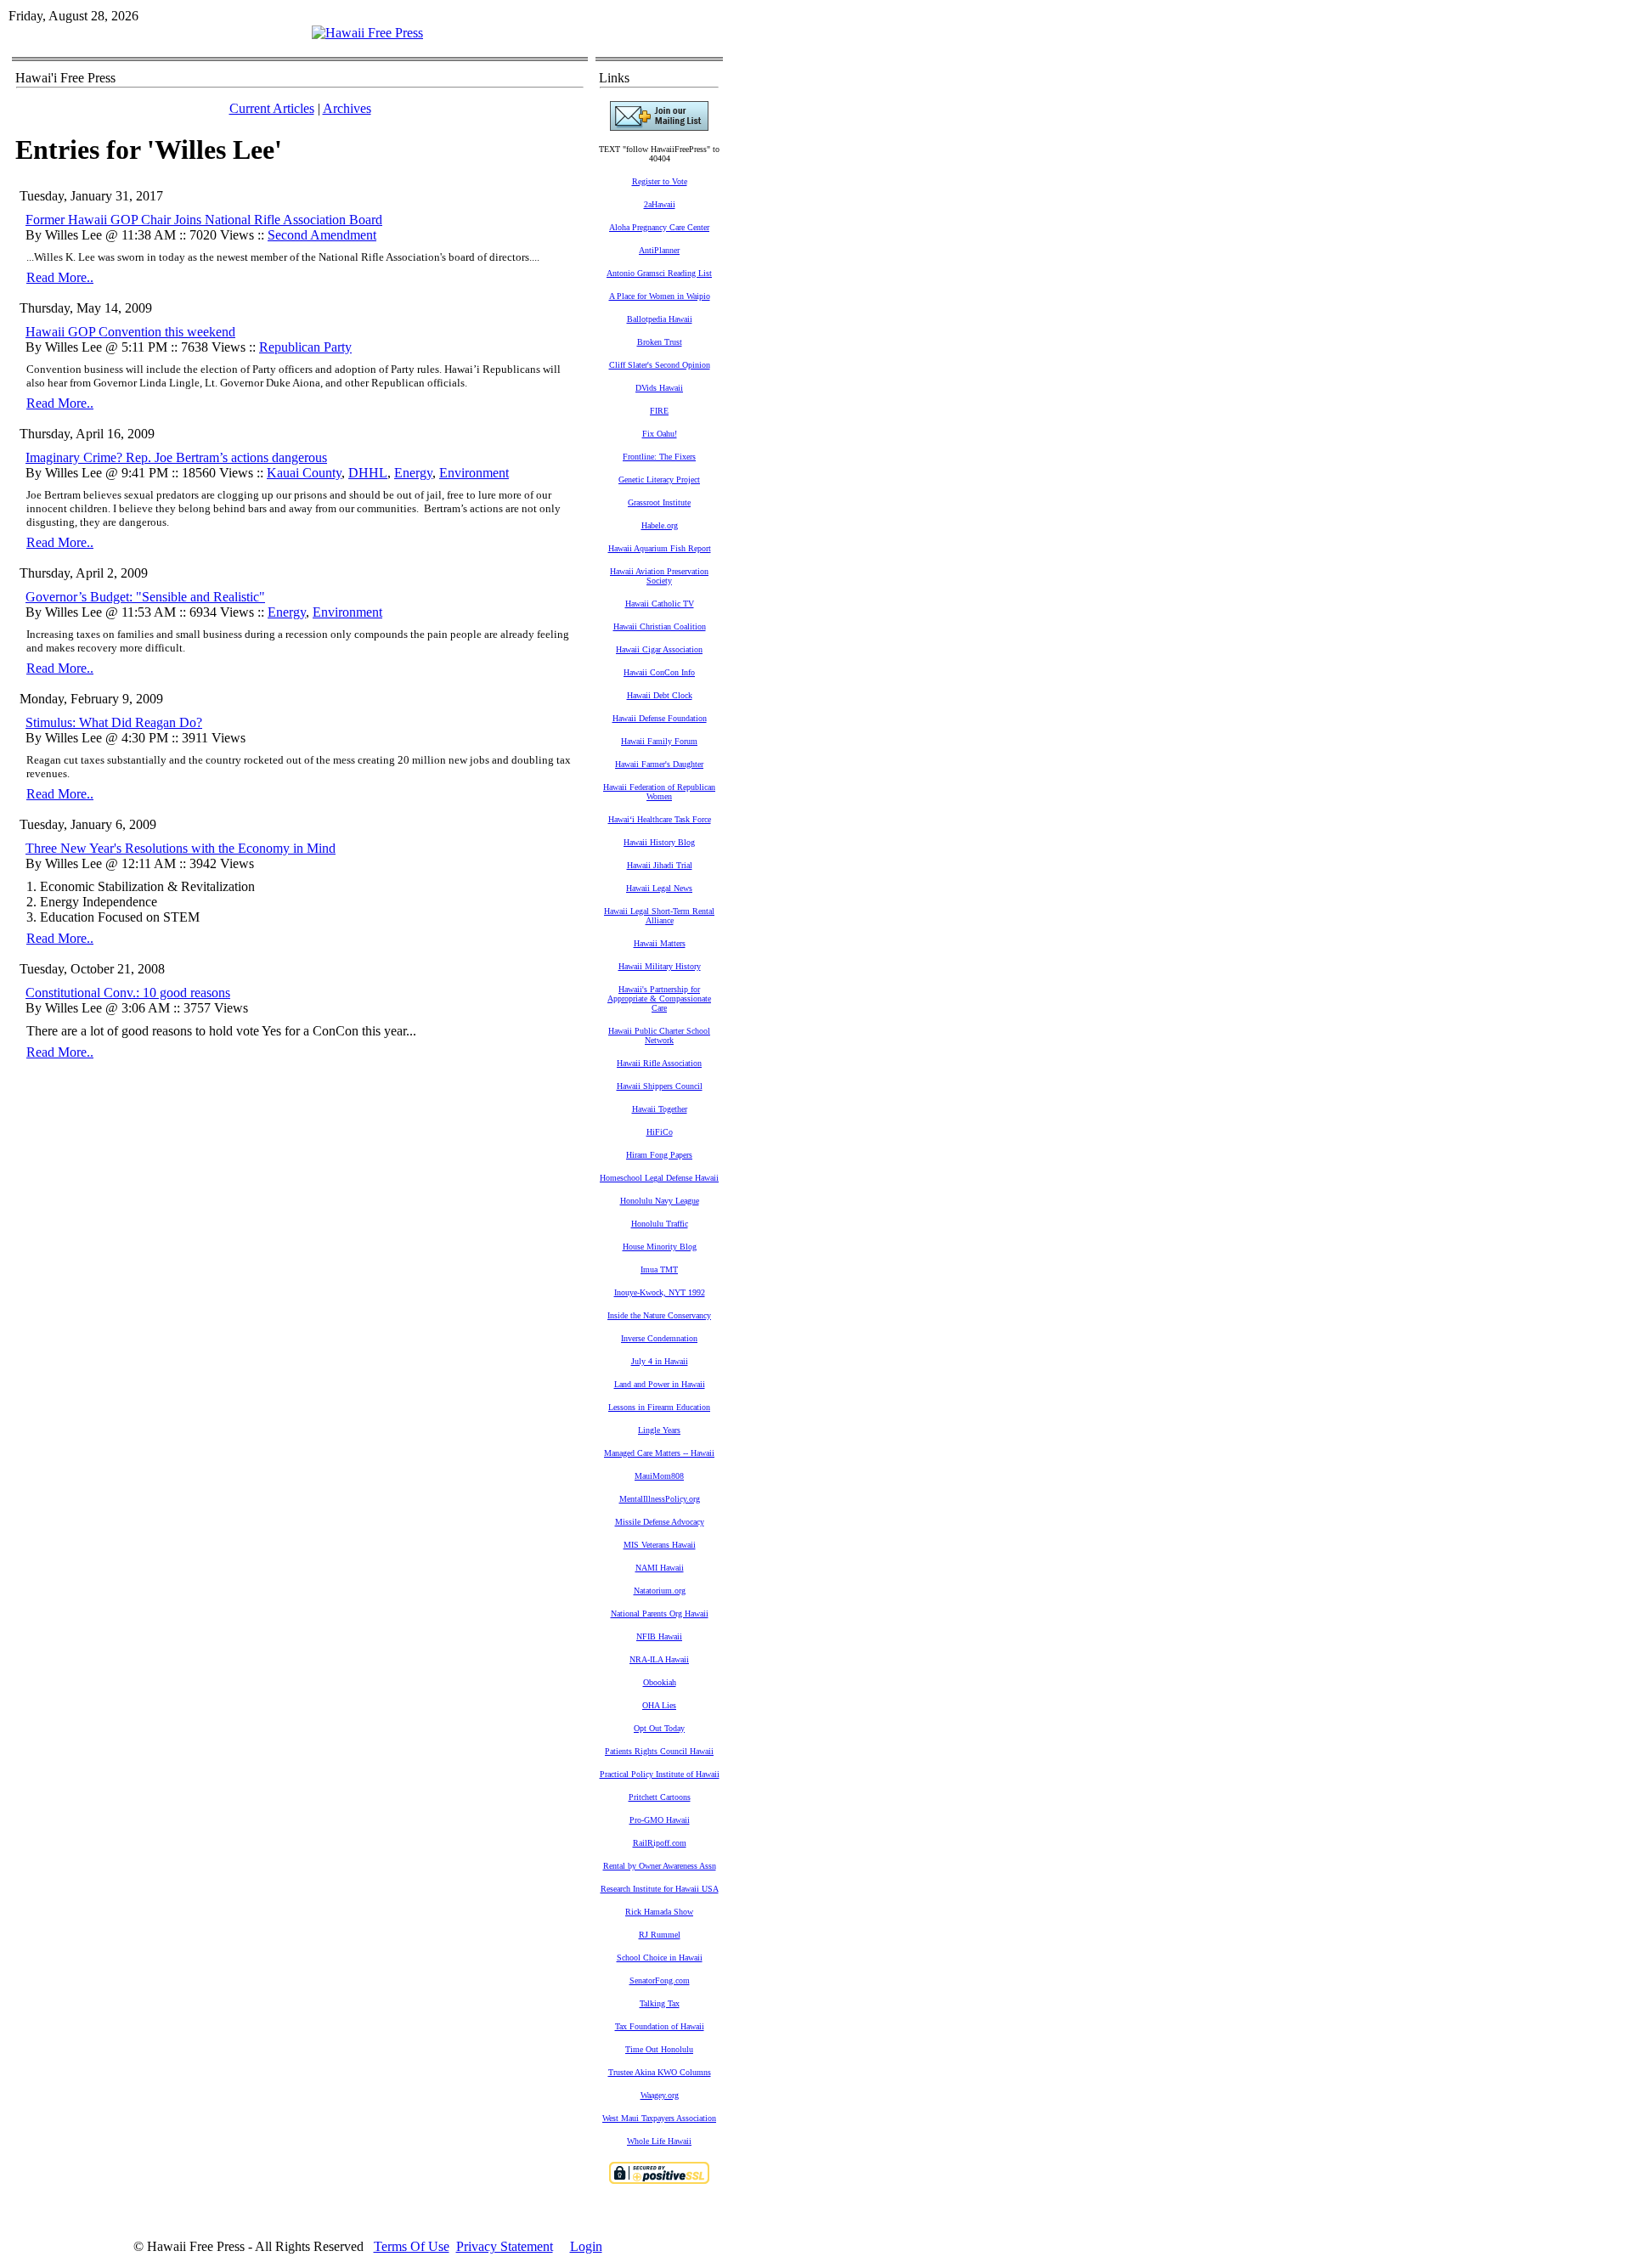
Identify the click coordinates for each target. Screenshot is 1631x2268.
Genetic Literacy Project (659, 480)
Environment (474, 473)
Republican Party (305, 347)
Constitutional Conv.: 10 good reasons (128, 993)
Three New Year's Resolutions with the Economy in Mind (181, 848)
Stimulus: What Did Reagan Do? (114, 722)
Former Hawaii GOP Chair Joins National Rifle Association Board (204, 220)
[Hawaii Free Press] (367, 33)
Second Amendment (322, 235)
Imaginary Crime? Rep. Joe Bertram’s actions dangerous (176, 457)
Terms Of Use (412, 2246)
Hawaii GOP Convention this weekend (130, 332)
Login (586, 2246)
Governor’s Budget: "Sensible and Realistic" (145, 597)
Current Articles (272, 108)
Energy (413, 473)
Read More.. (60, 277)
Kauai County (304, 473)
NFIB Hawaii (659, 1636)
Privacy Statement (505, 2246)
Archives (347, 108)
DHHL (368, 473)
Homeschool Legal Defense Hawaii (659, 1178)
